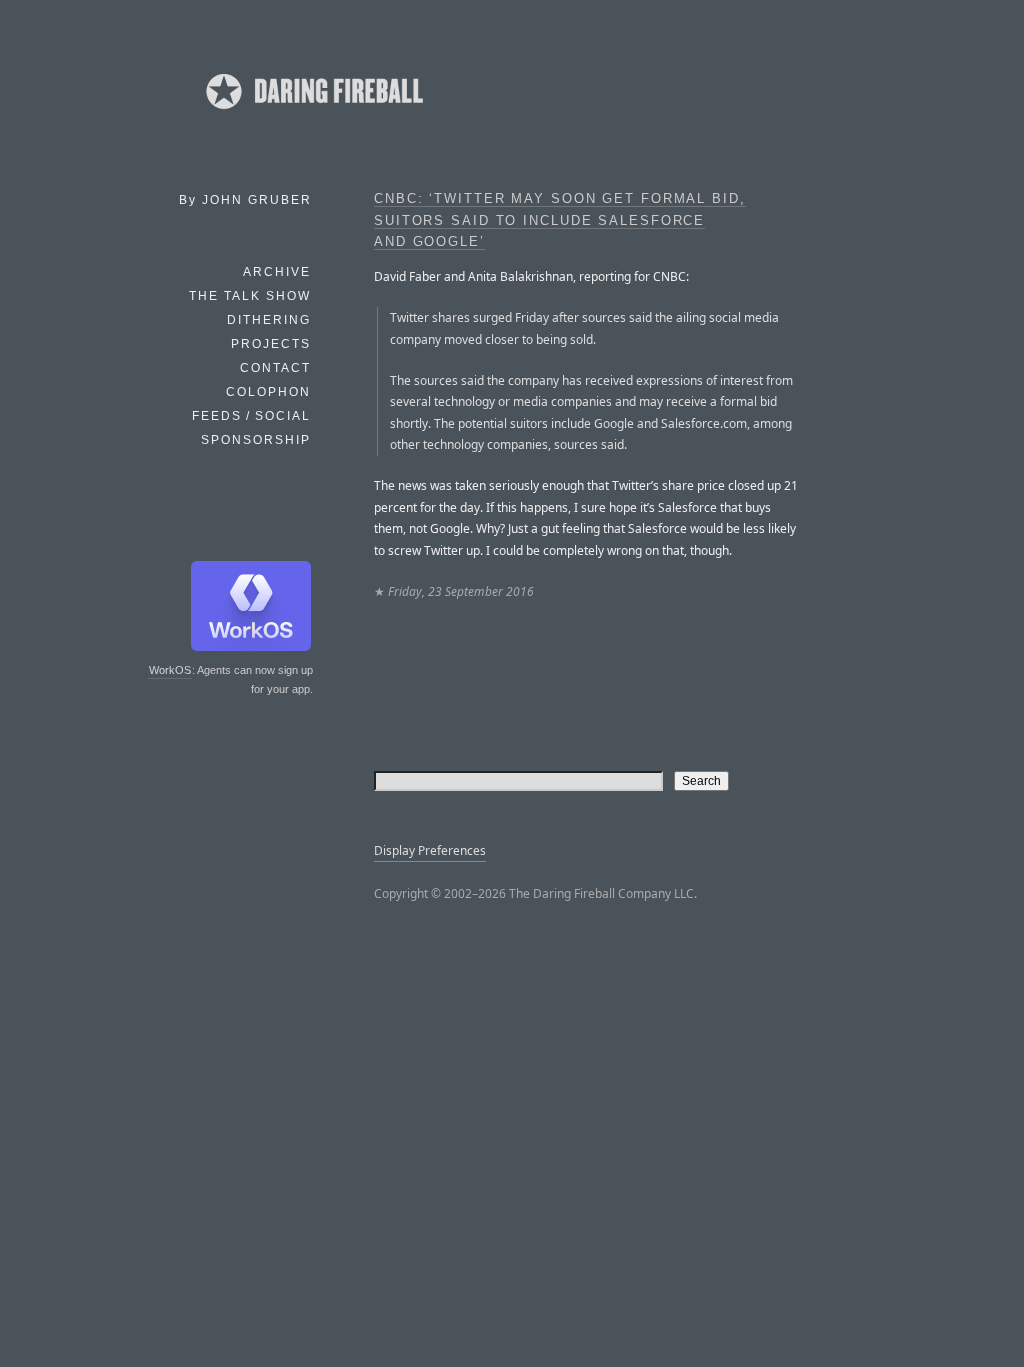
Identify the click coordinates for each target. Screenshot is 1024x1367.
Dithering (269, 320)
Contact (275, 368)
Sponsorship (256, 440)
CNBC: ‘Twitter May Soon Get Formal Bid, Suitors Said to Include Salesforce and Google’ (560, 220)
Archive (277, 272)
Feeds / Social (251, 416)
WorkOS (170, 670)
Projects (271, 344)
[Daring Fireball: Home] (313, 115)
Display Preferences (430, 850)
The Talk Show (250, 296)
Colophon (268, 392)
